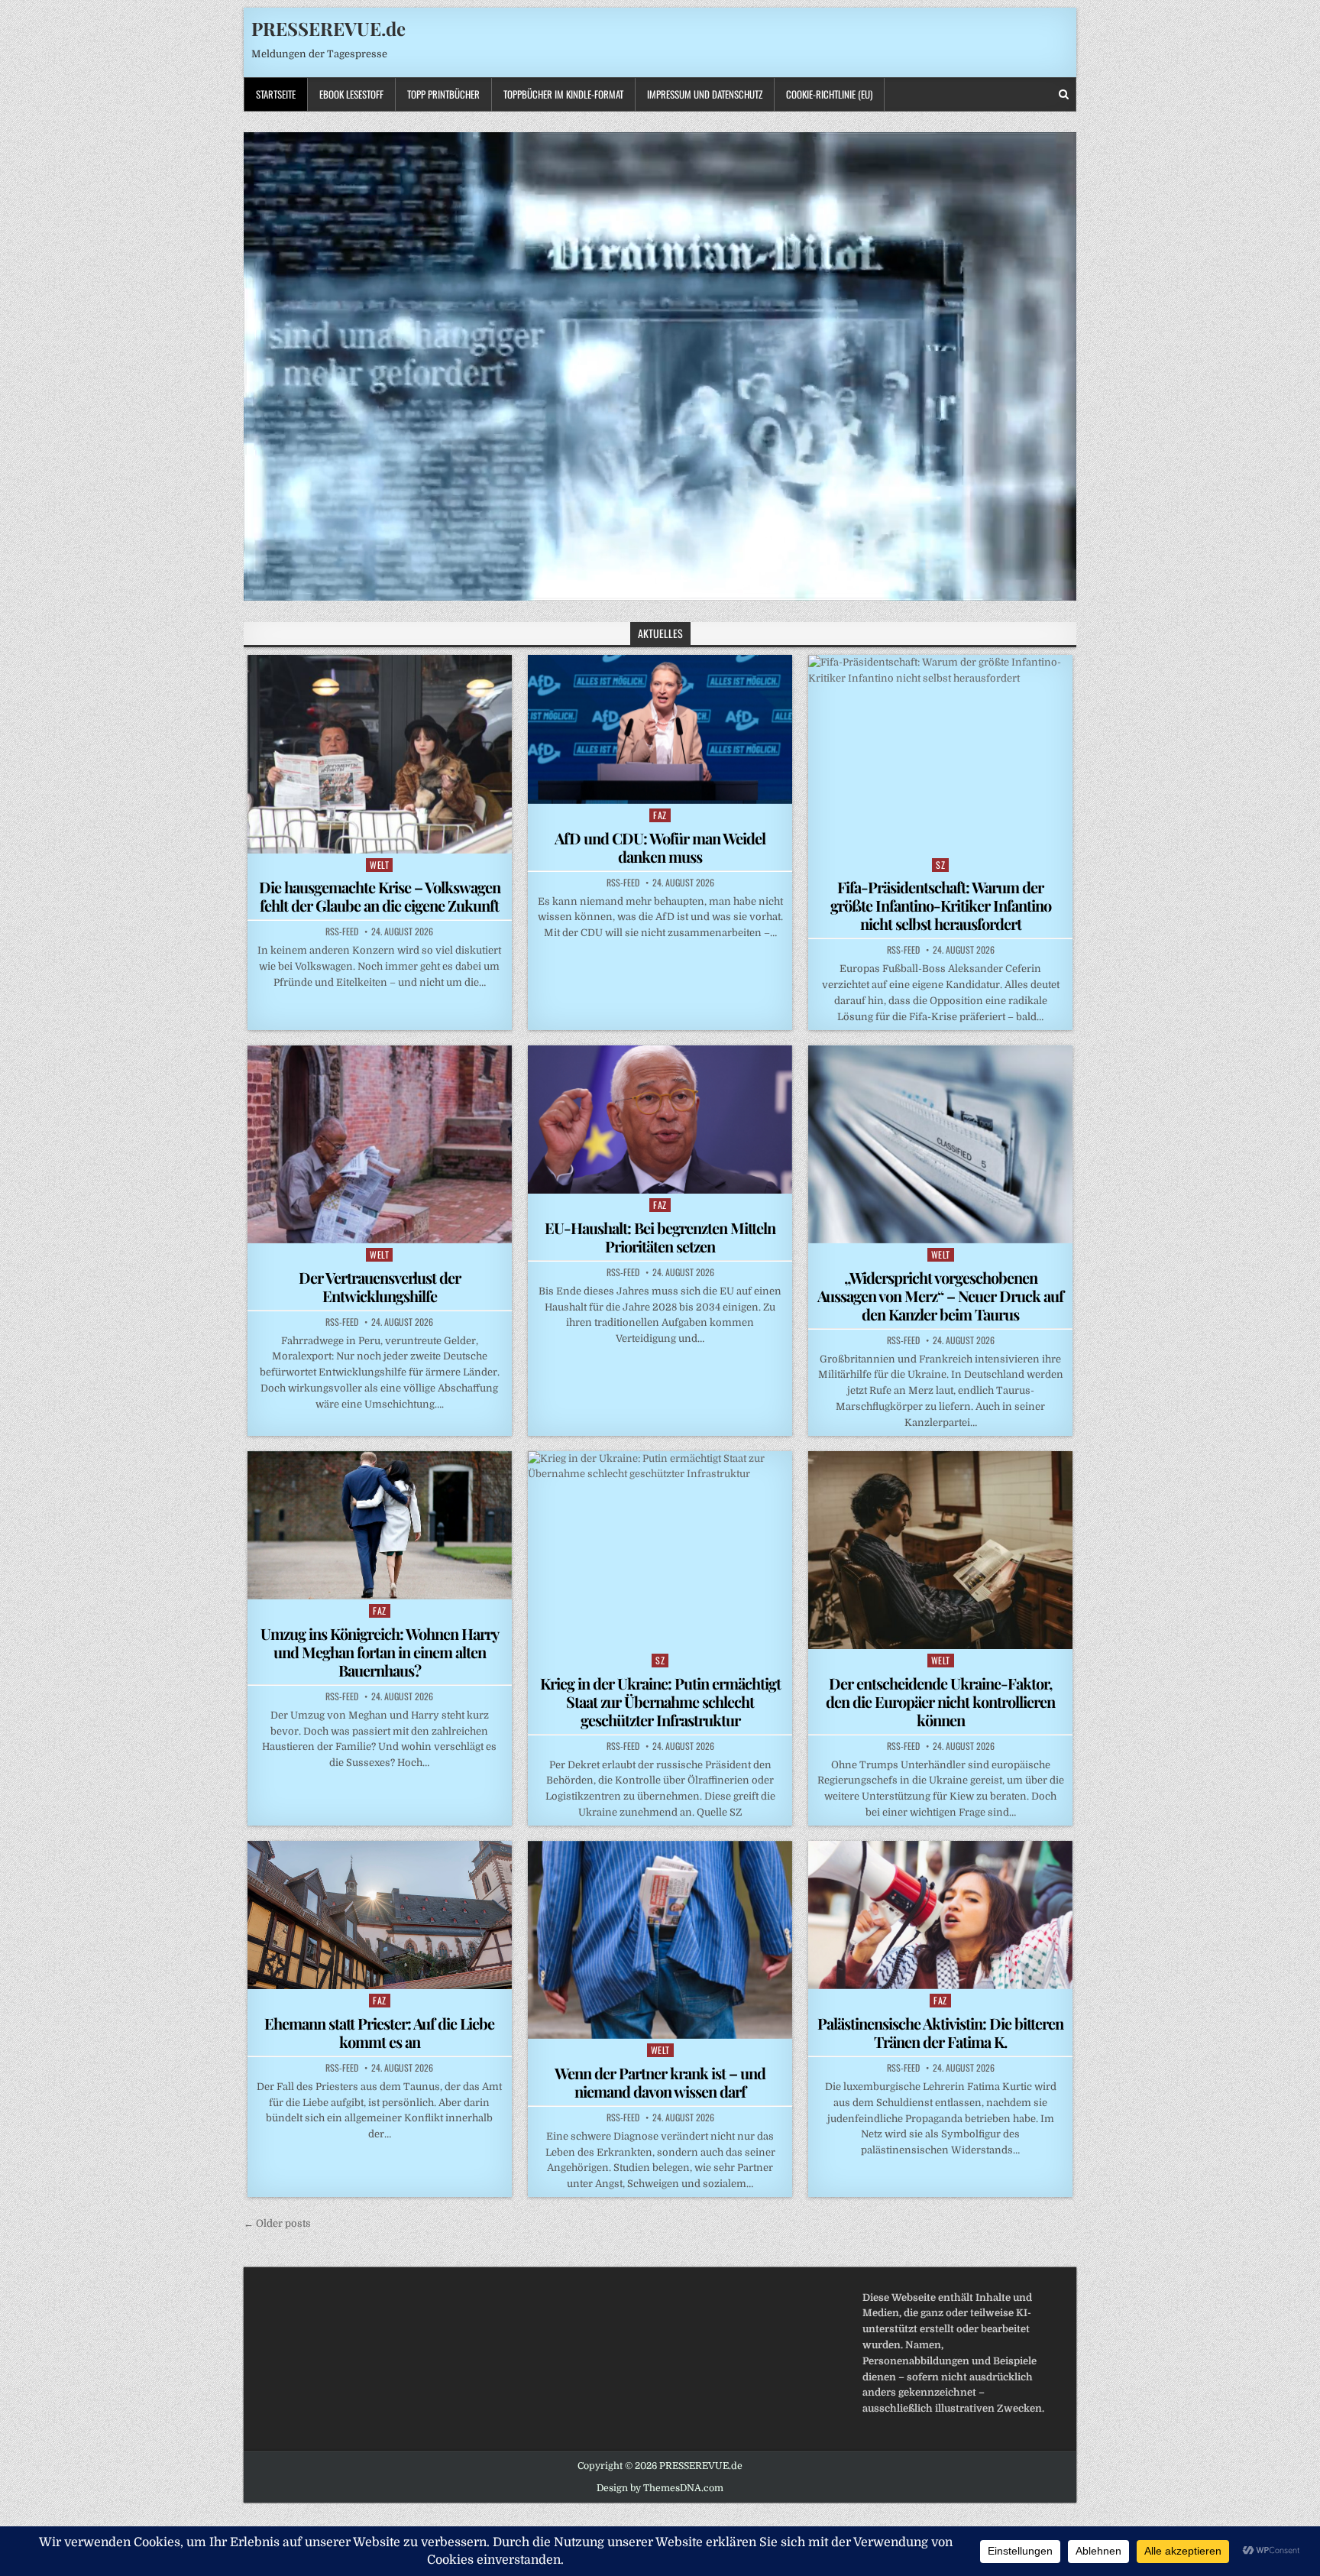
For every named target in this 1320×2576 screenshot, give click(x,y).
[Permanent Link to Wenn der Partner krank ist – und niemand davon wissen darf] (660, 1940)
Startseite (276, 94)
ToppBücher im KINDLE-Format (563, 94)
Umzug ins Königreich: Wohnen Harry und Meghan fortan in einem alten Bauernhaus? (380, 1652)
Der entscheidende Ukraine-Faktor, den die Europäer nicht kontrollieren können (940, 1701)
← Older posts (277, 2223)
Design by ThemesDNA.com (660, 2488)
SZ (940, 865)
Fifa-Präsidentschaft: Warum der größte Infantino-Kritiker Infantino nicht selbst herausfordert (941, 905)
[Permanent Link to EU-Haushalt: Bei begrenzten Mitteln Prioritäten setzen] (660, 1120)
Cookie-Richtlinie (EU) (829, 94)
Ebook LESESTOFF (351, 94)
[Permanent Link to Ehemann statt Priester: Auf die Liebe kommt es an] (380, 1915)
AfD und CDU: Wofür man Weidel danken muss (660, 847)
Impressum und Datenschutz (705, 94)
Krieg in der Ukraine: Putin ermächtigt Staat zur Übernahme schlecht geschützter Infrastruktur (660, 1701)
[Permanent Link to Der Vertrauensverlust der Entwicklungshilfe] (380, 1144)
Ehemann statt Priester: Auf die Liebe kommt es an (379, 2032)
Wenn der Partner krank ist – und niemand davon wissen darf (660, 2082)
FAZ (660, 815)
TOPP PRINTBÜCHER (443, 94)
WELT (379, 865)
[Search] (1064, 94)
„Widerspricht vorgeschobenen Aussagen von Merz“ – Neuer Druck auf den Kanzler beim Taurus (940, 1296)
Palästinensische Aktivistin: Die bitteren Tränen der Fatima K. (940, 2032)
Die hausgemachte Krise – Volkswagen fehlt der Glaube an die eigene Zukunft (380, 896)
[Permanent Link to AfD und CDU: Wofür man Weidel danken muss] (660, 729)
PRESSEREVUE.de (328, 28)
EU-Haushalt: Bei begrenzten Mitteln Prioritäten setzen (660, 1237)
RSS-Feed (342, 932)
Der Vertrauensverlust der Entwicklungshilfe (380, 1286)
